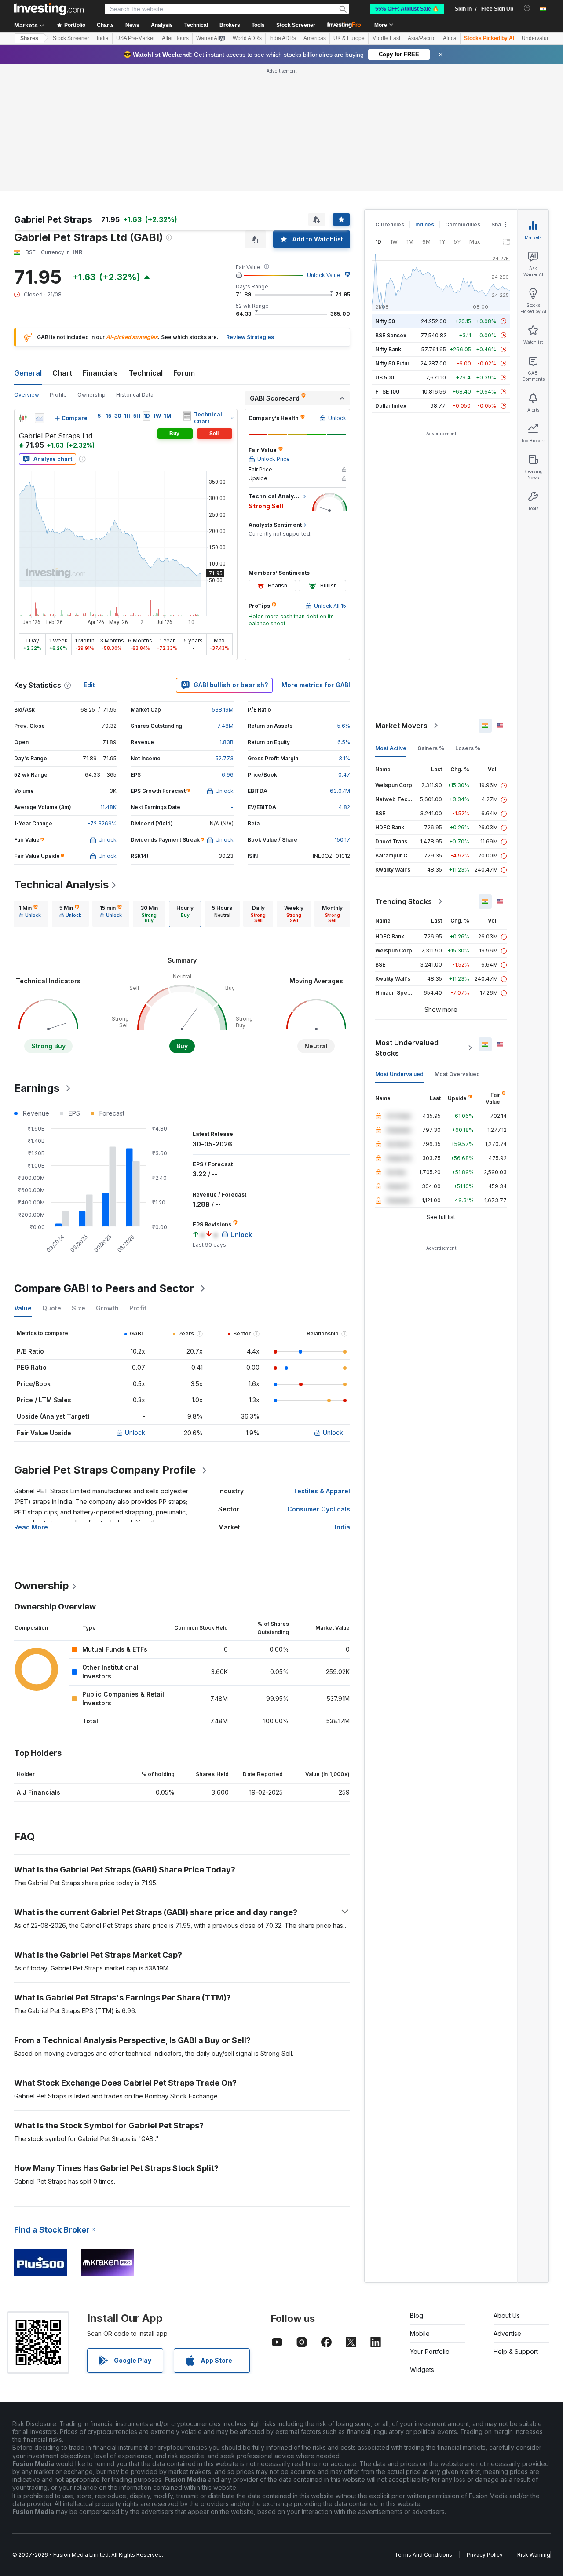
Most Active (391, 748)
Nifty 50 (385, 321)
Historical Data (135, 395)
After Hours (175, 38)
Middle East (386, 38)
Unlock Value (324, 275)
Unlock (135, 1432)
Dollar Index (391, 406)
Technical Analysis (61, 885)
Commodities (463, 224)
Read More (31, 1527)
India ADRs (283, 38)
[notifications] (527, 8)
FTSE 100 (387, 392)
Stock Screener (296, 25)
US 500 (385, 378)
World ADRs (247, 38)
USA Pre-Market (135, 38)
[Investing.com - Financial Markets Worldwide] (49, 9)
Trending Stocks (404, 901)
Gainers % (431, 748)
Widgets (422, 2370)
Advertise (507, 2333)
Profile (58, 395)
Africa (450, 38)
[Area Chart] (40, 418)
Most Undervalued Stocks (407, 1048)
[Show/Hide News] (187, 416)
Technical (146, 373)
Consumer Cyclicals (319, 1509)
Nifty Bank (388, 349)
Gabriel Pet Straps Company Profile (105, 1470)
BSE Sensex (391, 335)
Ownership (91, 395)
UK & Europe (349, 38)
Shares (29, 38)
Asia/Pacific (422, 38)
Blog (417, 2315)
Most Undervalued (399, 1074)
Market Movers (401, 726)
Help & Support (516, 2352)
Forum (184, 373)
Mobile (420, 2333)
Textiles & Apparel (322, 1491)
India (103, 38)
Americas (315, 38)
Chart (62, 373)
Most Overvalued (457, 1074)
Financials (100, 373)
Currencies (390, 224)
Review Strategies (250, 337)
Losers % (468, 748)
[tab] (30, 914)
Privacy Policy (485, 2555)
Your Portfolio (430, 2352)
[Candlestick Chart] (23, 418)
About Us (507, 2315)
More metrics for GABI (316, 685)
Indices (425, 224)
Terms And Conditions (423, 2555)
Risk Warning (534, 2555)
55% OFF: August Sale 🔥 (407, 9)
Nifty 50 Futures (396, 363)
